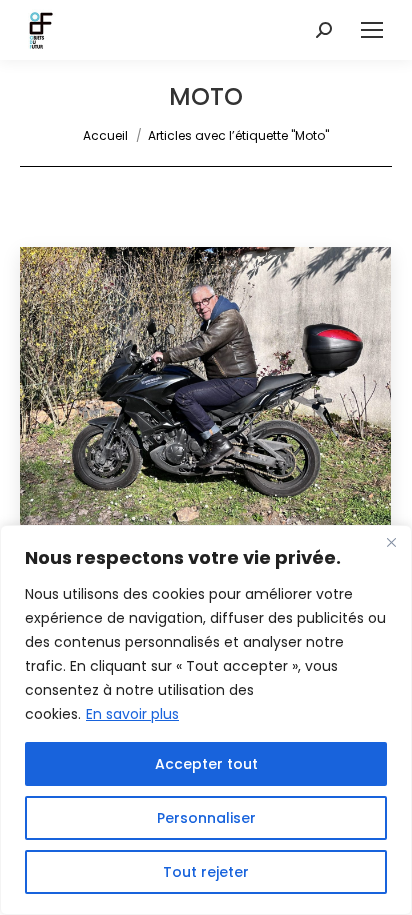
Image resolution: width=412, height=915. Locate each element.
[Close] (391, 542)
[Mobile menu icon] (372, 30)
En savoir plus (132, 714)
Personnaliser (206, 818)
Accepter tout (206, 764)
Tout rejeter (206, 872)
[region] (206, 720)
